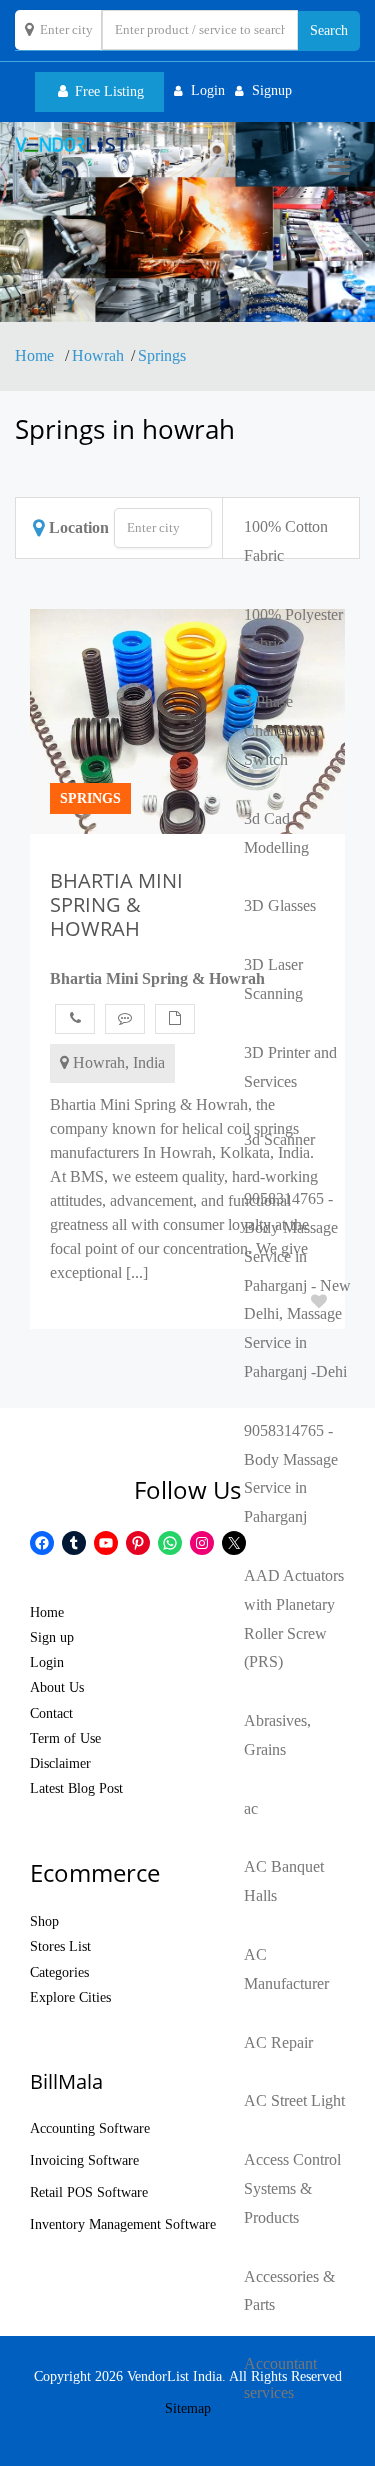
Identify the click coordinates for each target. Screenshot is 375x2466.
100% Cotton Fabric (286, 541)
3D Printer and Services (290, 1067)
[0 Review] (125, 1019)
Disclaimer (60, 1763)
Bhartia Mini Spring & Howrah (157, 978)
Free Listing (107, 91)
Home (36, 355)
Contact (51, 1713)
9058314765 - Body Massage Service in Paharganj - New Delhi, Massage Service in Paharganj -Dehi (297, 1285)
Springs (162, 355)
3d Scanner (279, 1139)
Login (47, 1662)
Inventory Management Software (123, 2224)
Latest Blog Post (76, 1788)
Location (79, 527)
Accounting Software (90, 2128)
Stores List (60, 1946)
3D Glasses (280, 905)
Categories (59, 1972)
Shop (44, 1921)
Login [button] (208, 90)
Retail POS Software (89, 2192)
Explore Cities (70, 1997)
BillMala (66, 2081)
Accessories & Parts (289, 2291)
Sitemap (188, 2408)
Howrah (98, 355)
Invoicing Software (84, 2160)
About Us (57, 1687)
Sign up (52, 1637)
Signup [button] (272, 90)
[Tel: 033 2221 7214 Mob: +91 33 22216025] (75, 1019)
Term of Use (65, 1738)
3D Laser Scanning (273, 979)
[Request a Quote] (175, 1019)
